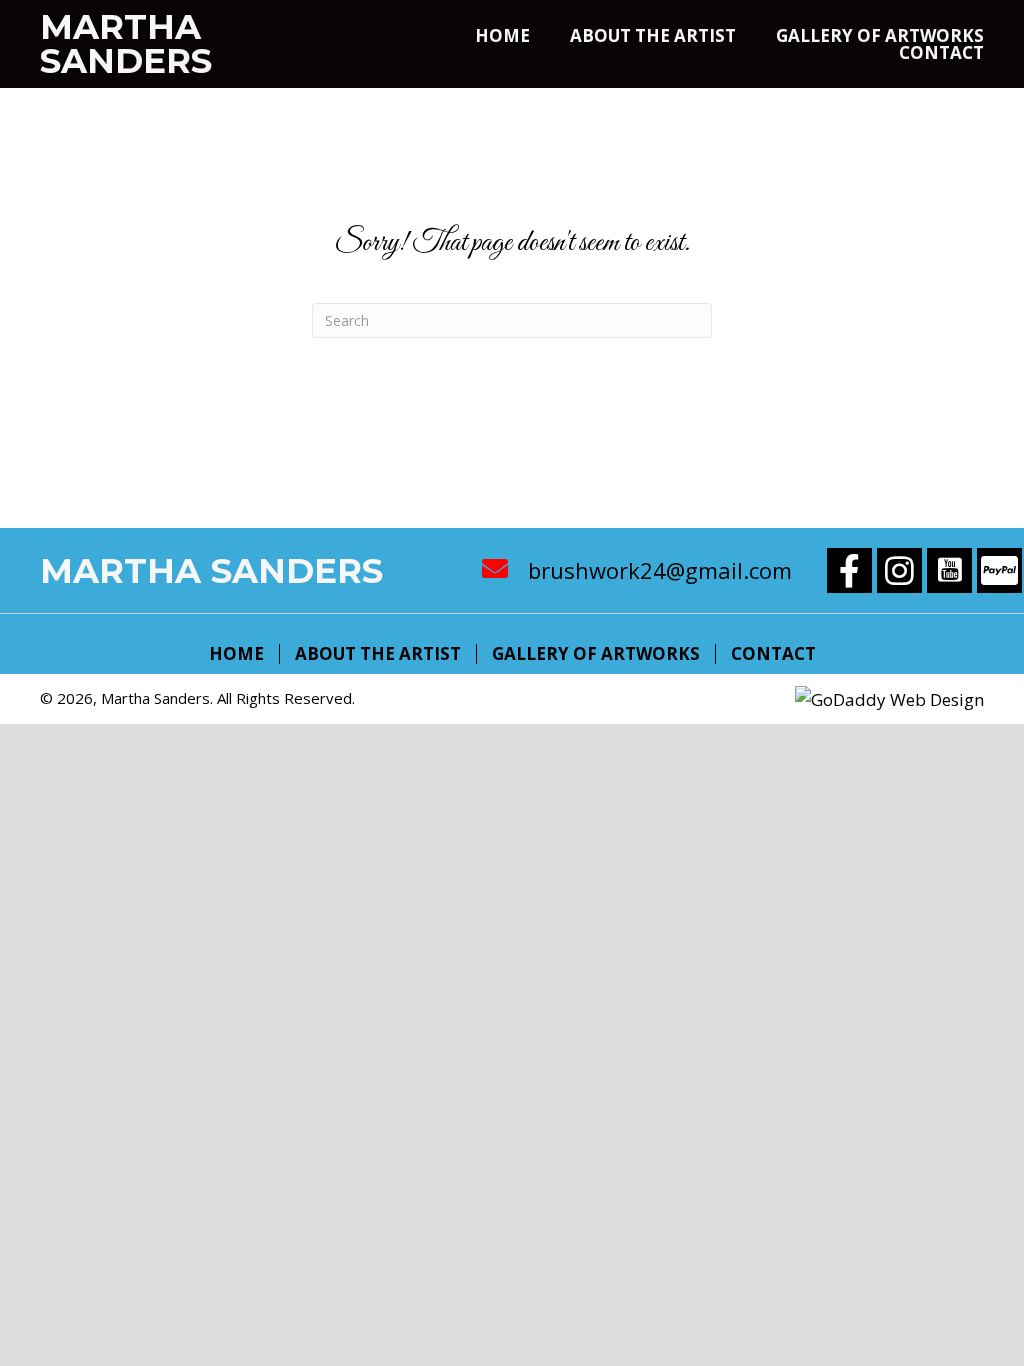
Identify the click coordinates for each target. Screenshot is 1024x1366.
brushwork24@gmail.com (660, 570)
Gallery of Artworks (596, 654)
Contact (773, 654)
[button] (849, 570)
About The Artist (378, 654)
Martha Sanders (126, 44)
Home (236, 654)
